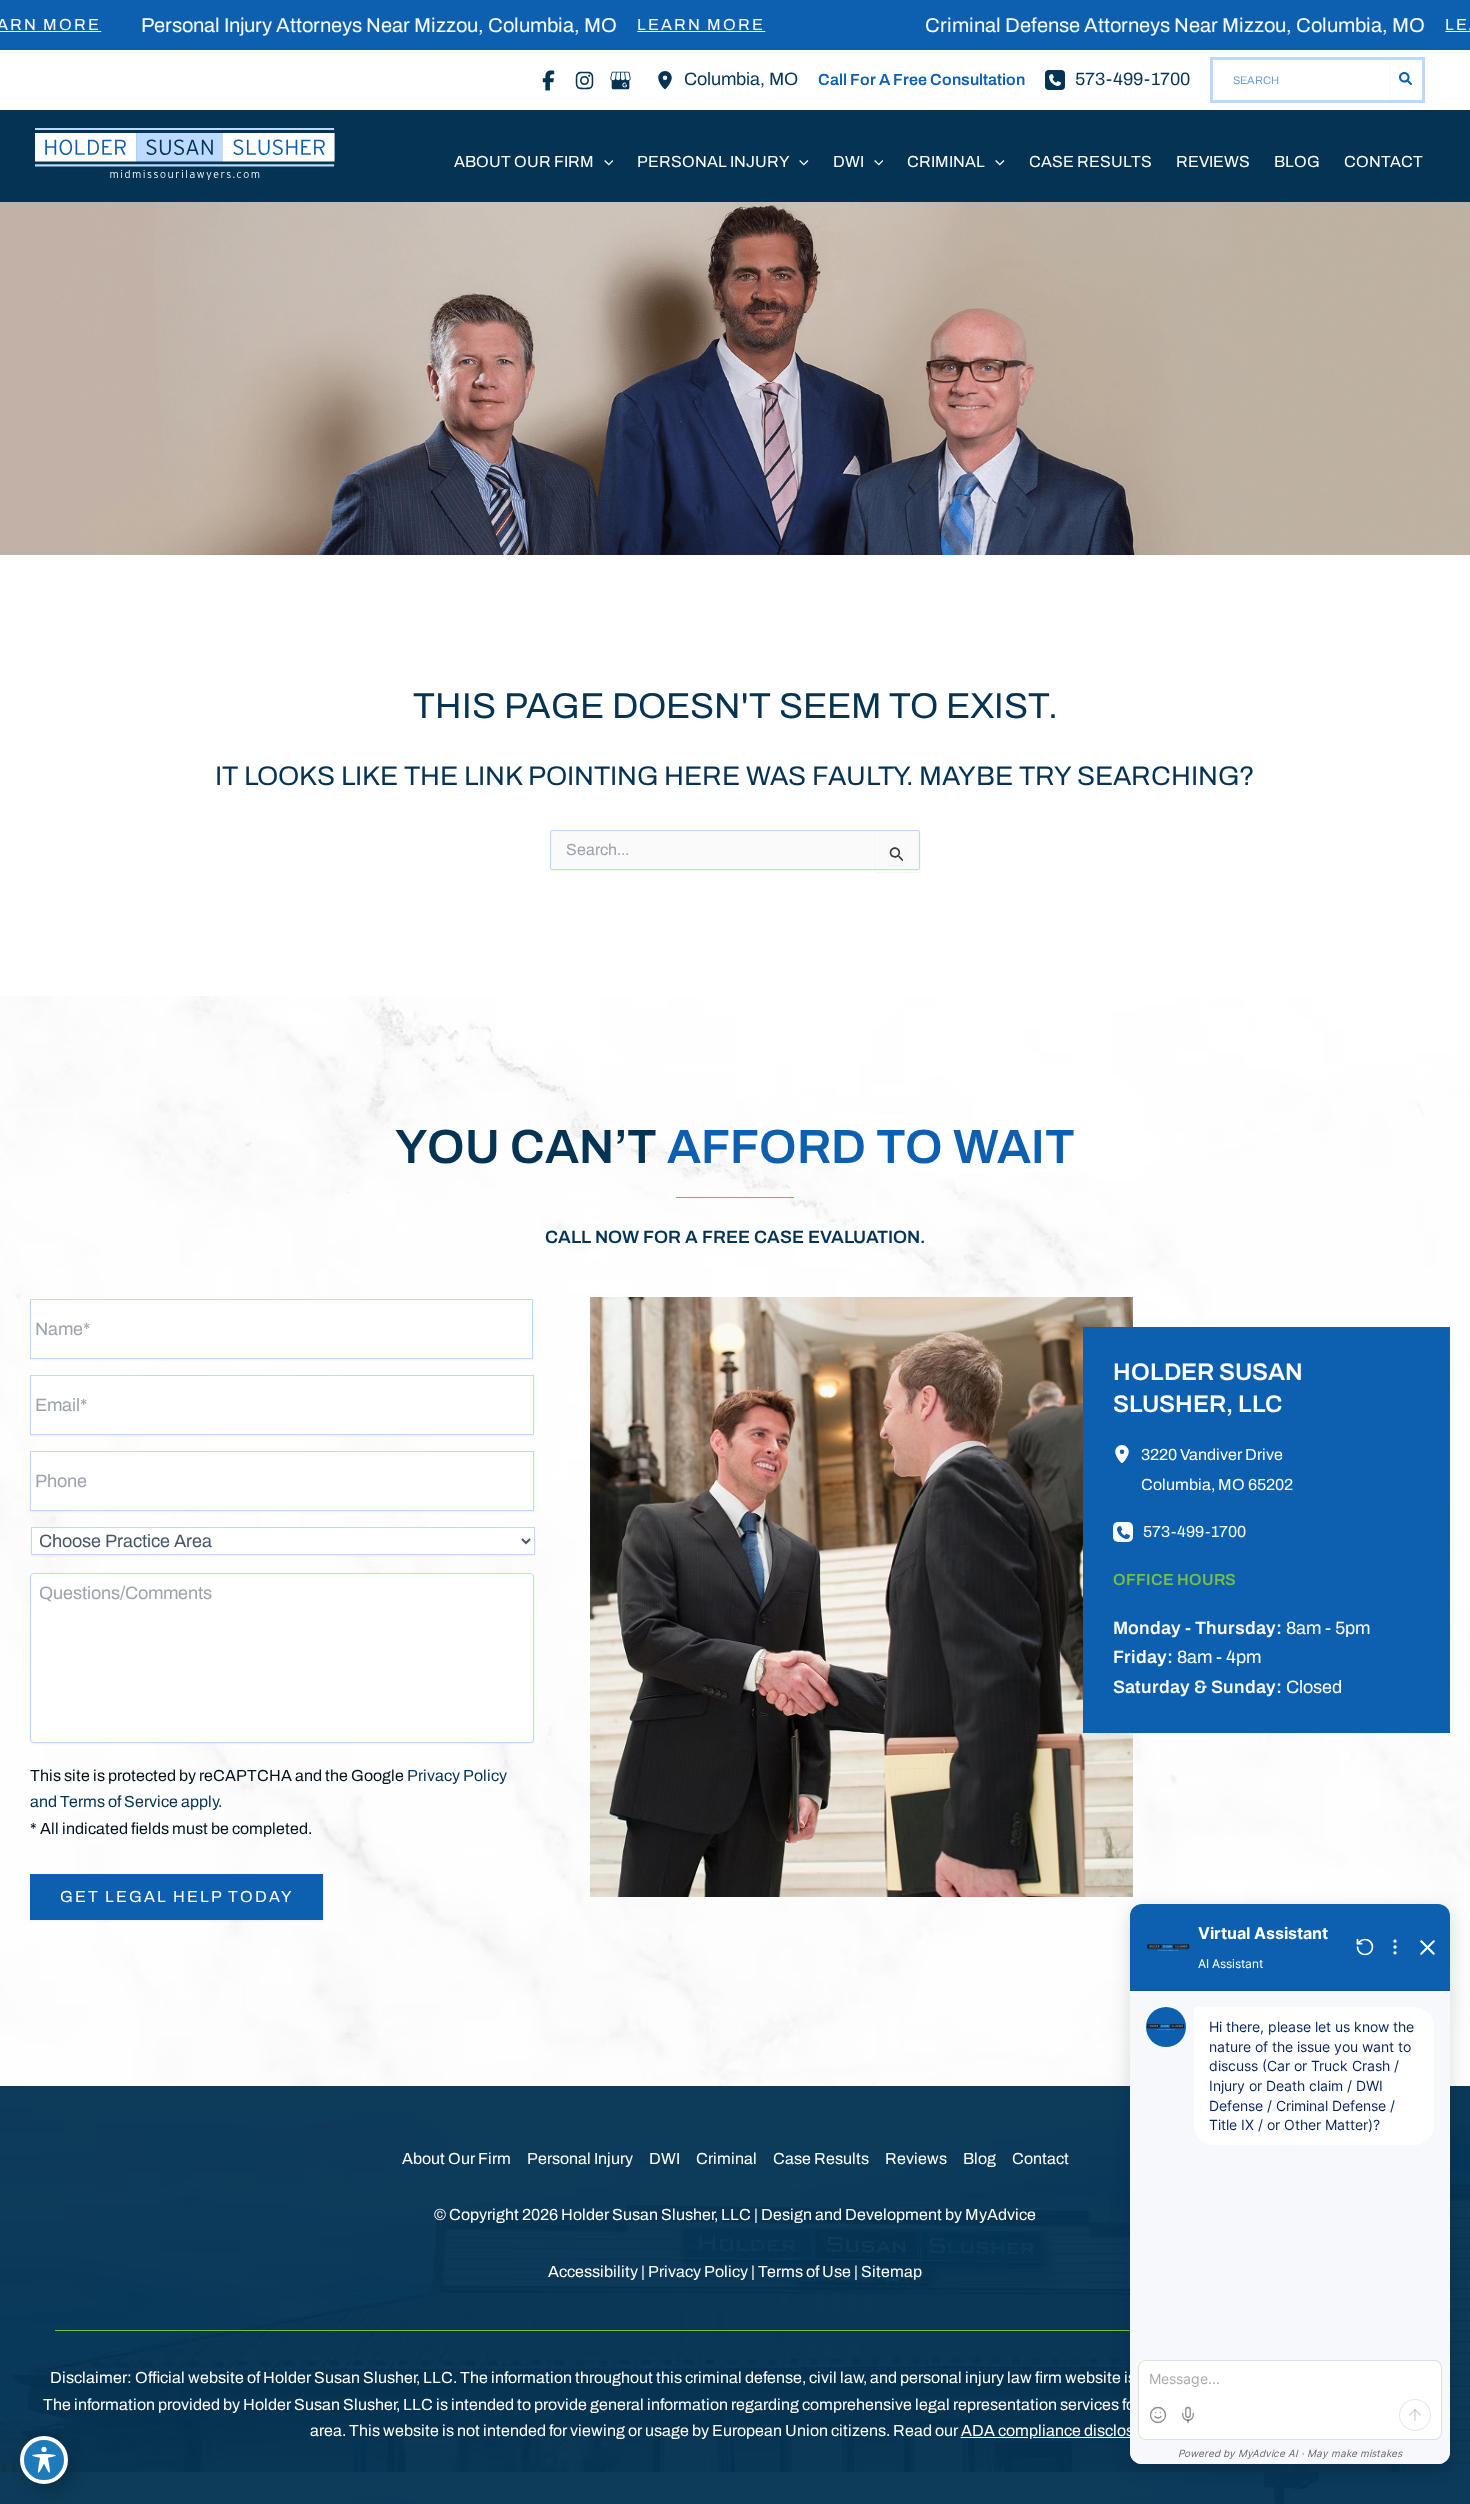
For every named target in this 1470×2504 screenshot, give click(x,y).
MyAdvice (1000, 2214)
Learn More (620, 24)
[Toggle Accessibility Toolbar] (44, 2460)
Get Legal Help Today (176, 1896)
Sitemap (891, 2271)
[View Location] (670, 80)
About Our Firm (456, 2158)
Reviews (916, 2158)
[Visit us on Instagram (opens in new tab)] (584, 80)
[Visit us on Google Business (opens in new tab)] (620, 80)
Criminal (726, 2158)
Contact (1040, 2158)
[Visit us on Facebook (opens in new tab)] (548, 80)
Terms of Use (804, 2271)
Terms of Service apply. (141, 1801)
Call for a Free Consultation (921, 79)
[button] (604, 162)
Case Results (821, 2158)
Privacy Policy (698, 2271)
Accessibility (593, 2271)
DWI (664, 2158)
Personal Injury (580, 2158)
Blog (979, 2158)
